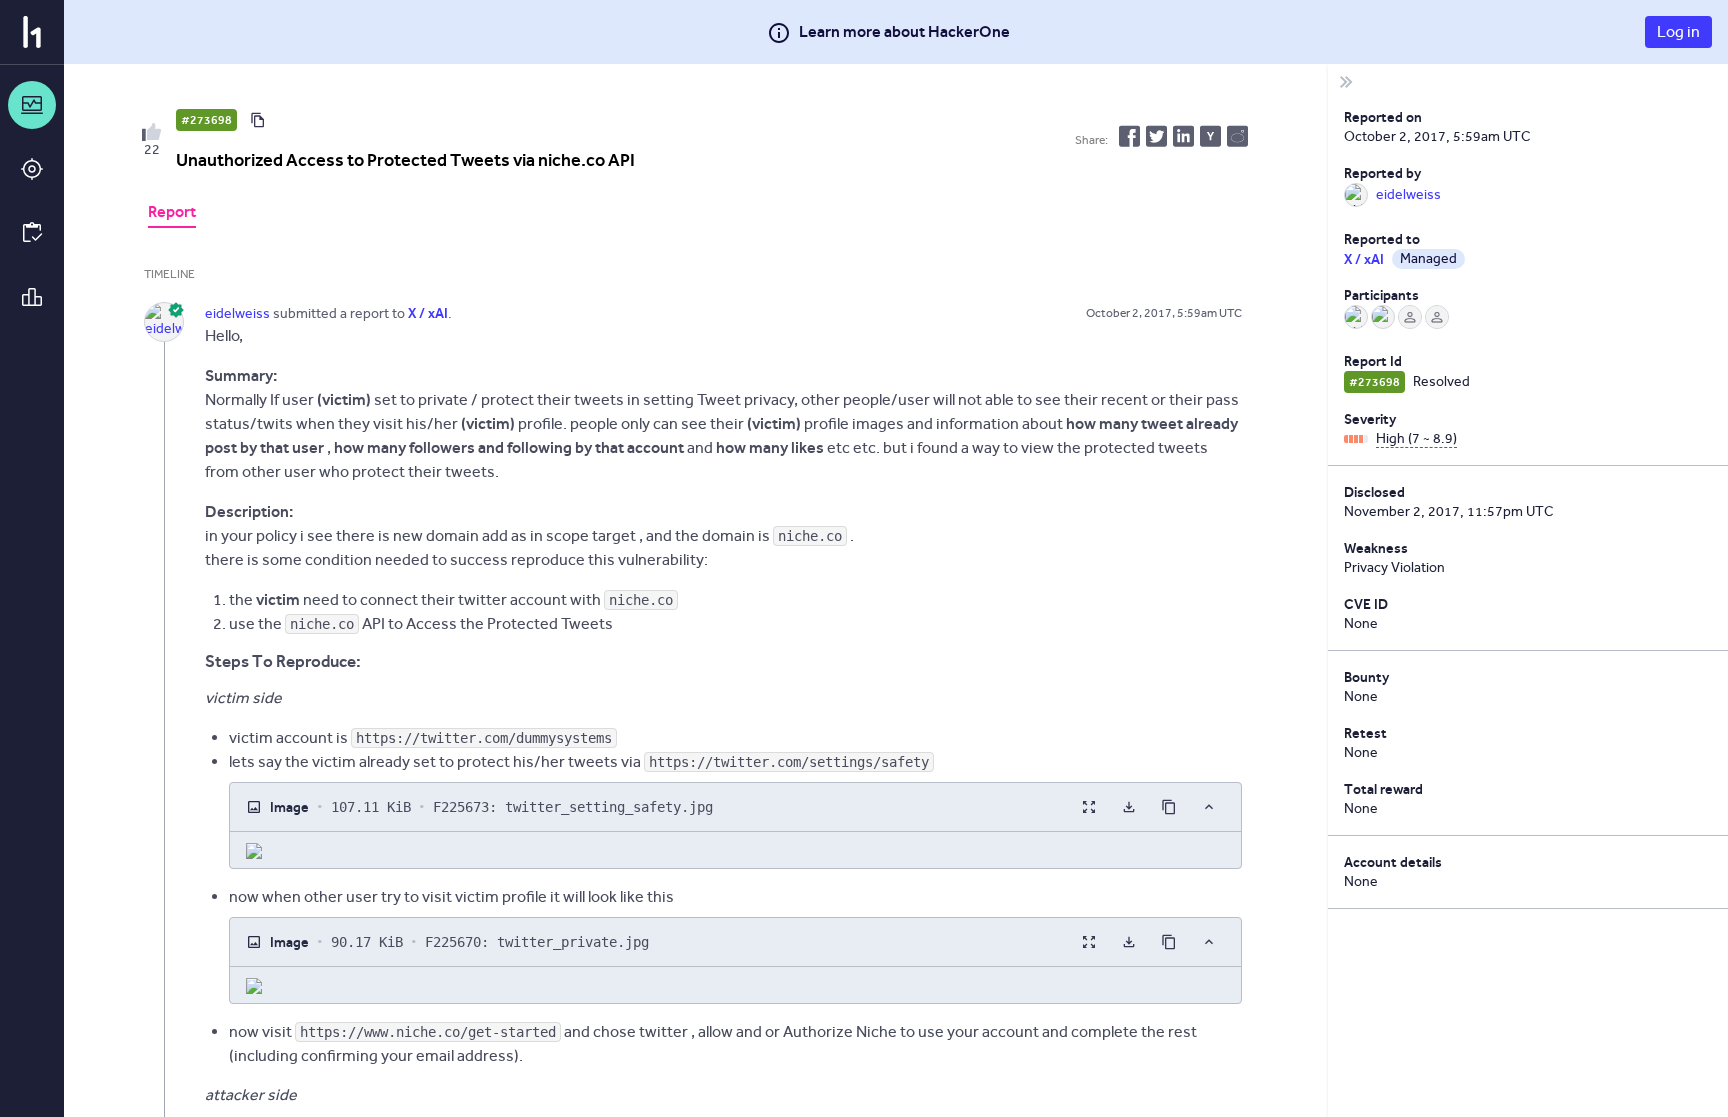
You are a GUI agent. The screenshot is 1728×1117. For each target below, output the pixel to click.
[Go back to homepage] (32, 32)
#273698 (206, 120)
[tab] (172, 214)
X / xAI (1364, 259)
